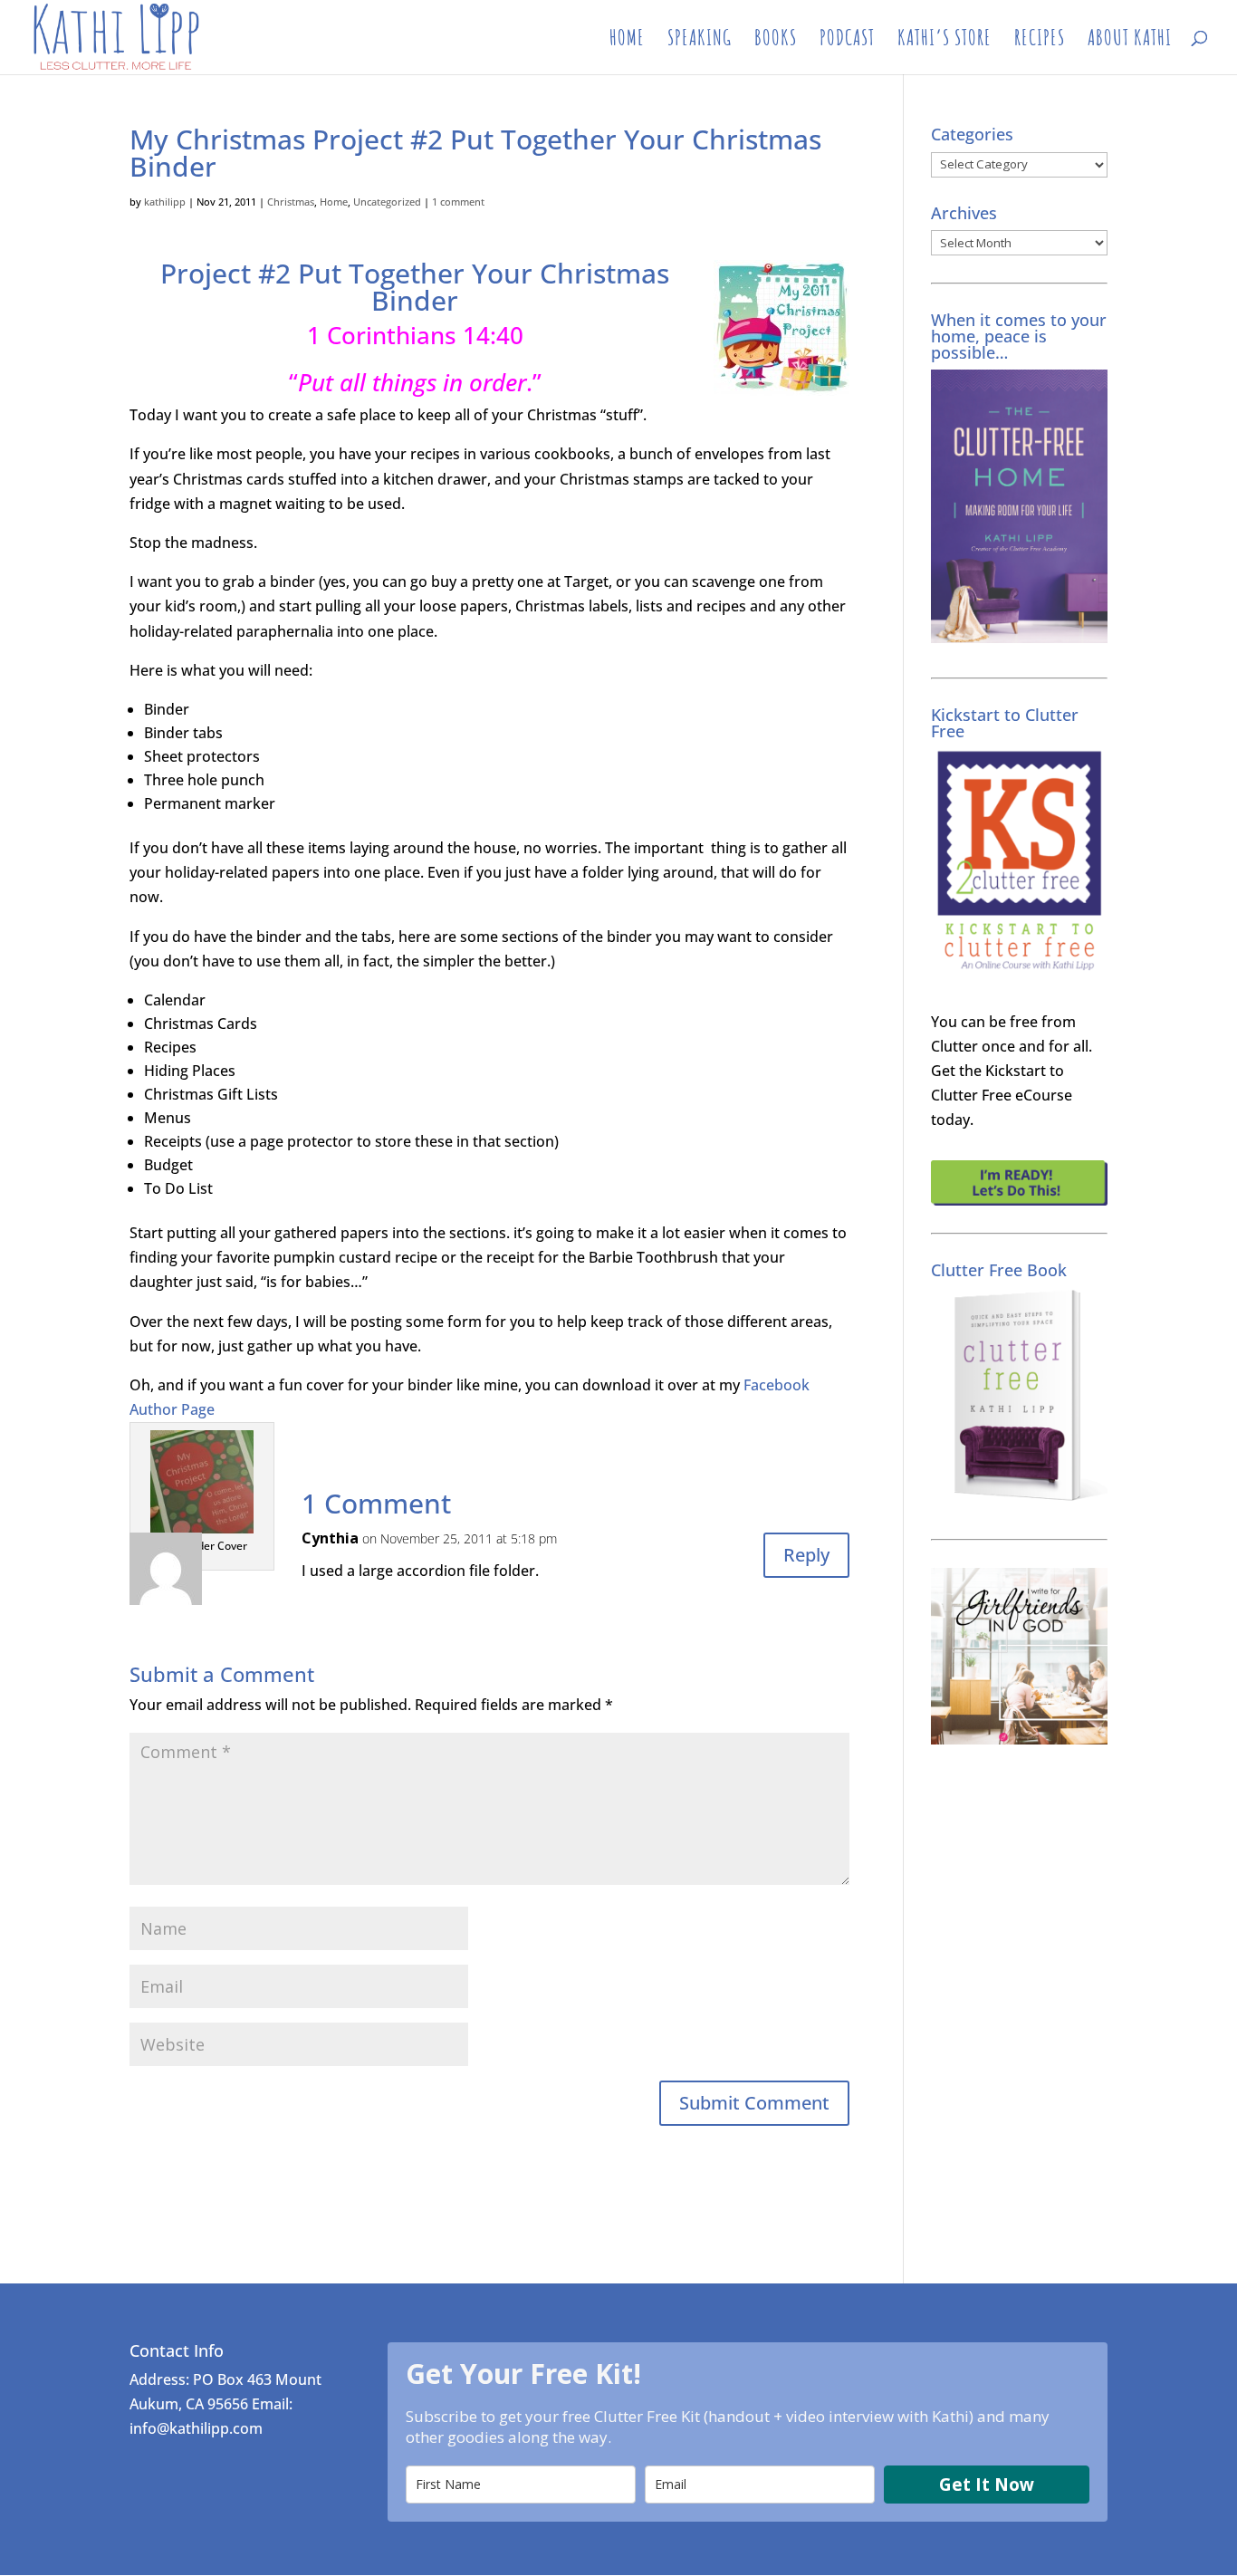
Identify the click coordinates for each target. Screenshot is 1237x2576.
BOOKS (776, 41)
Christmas (291, 202)
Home (334, 202)
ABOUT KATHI (1130, 41)
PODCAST (847, 41)
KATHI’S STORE (945, 41)
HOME (627, 41)
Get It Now (987, 2485)
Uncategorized (387, 202)
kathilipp (165, 202)
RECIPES (1040, 41)
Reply (806, 1555)
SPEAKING (700, 41)
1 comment (458, 202)
